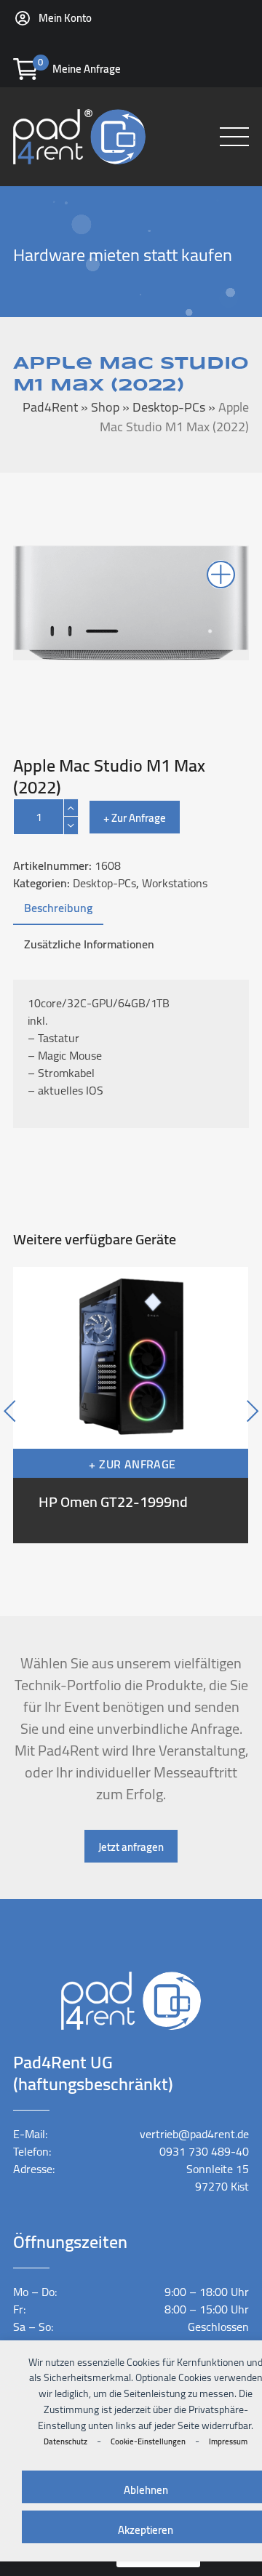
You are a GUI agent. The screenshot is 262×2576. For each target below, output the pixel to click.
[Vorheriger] (39, 1405)
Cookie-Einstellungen (148, 2441)
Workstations (175, 883)
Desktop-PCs (104, 883)
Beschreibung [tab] (58, 908)
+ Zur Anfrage (135, 818)
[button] (234, 137)
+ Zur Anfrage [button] (132, 1464)
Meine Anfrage (87, 69)
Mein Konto (65, 18)
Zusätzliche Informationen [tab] (89, 944)
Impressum (228, 2441)
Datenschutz (65, 2441)
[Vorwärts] (223, 1405)
